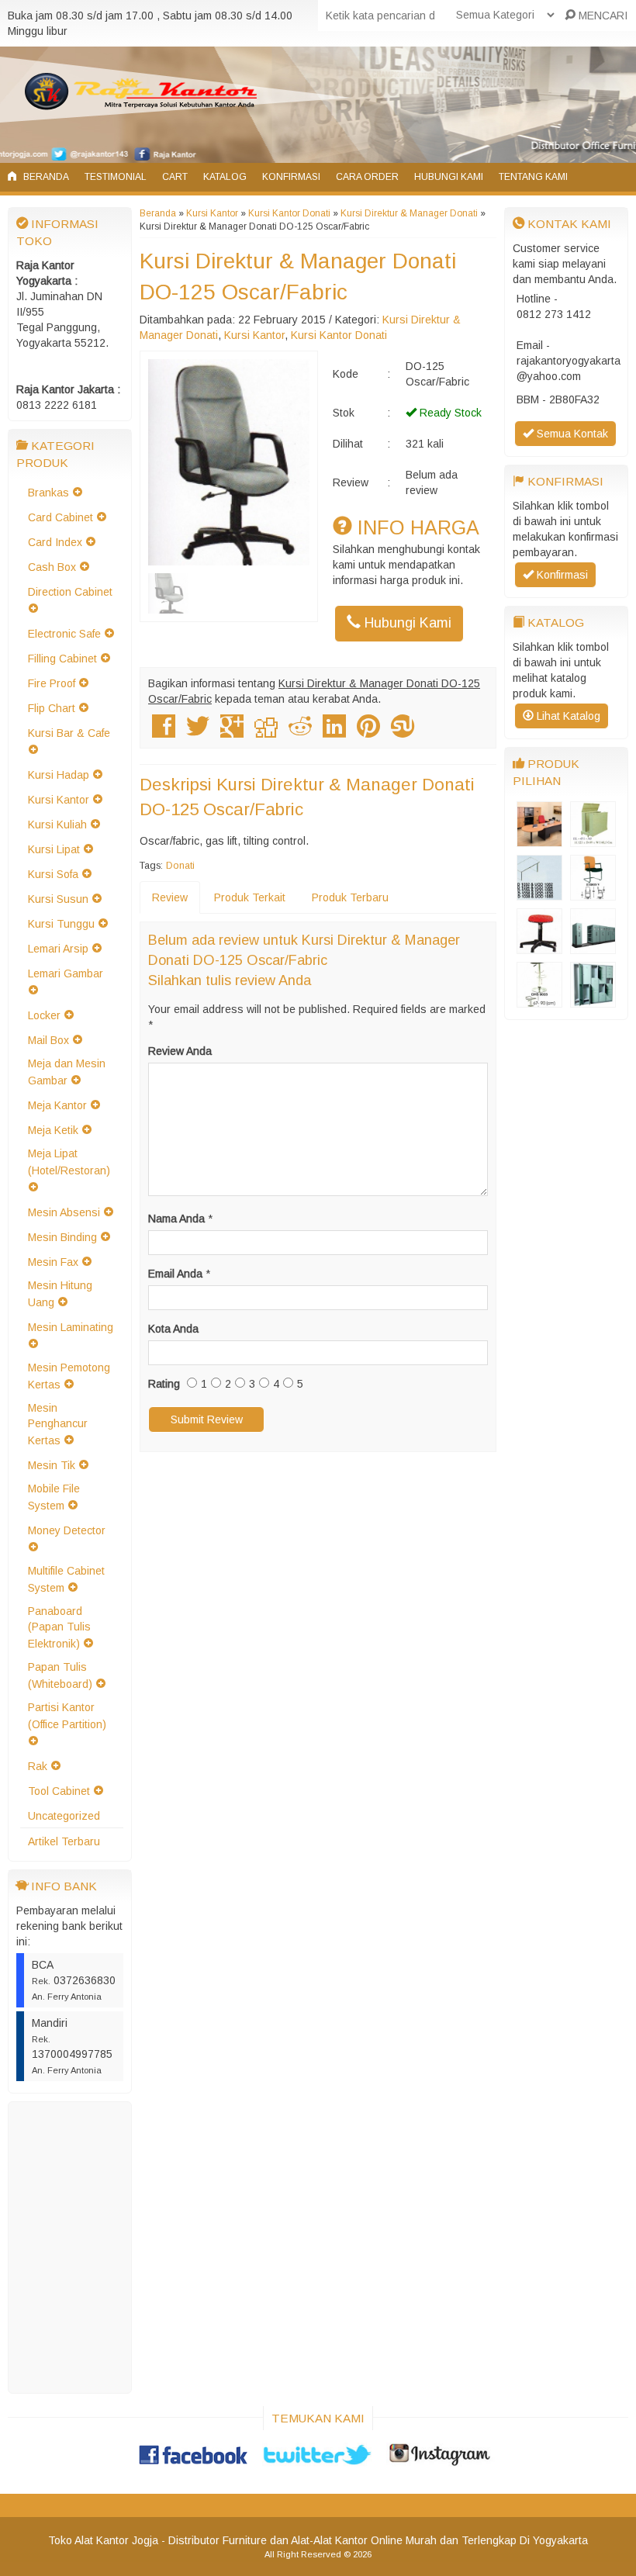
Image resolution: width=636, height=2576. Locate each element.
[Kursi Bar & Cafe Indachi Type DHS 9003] (539, 1000)
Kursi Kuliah (57, 825)
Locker (44, 1015)
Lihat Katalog (567, 716)
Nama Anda (176, 1219)
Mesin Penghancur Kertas (58, 1424)
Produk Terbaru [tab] (350, 897)
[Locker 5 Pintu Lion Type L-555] (593, 1000)
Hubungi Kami (449, 177)
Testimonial (116, 177)
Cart (175, 177)
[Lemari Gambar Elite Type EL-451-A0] (593, 839)
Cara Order (367, 177)
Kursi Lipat (54, 849)
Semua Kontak (571, 434)
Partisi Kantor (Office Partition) (67, 1716)
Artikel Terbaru (64, 1841)
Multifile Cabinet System (66, 1579)
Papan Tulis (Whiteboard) (60, 1675)
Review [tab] (170, 897)
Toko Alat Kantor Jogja (103, 2540)
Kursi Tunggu (61, 924)
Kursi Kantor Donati (289, 213)
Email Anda (175, 1274)
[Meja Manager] (539, 839)
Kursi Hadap (59, 775)
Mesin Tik (52, 1465)
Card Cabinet (60, 517)
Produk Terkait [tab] (250, 897)
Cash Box (52, 567)
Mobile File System (54, 1497)
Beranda (45, 177)
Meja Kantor (57, 1105)
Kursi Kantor (59, 800)
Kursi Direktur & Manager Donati (409, 213)
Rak (38, 1766)
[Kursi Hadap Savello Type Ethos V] (593, 893)
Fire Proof (52, 683)
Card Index (55, 542)
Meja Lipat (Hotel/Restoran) (69, 1162)
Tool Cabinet (59, 1791)
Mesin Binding (62, 1237)
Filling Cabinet (62, 659)
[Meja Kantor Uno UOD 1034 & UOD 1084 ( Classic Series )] (539, 893)
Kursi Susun (58, 899)
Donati (180, 866)
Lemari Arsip (58, 949)
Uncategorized (64, 1816)
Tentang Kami (533, 177)
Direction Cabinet (70, 592)
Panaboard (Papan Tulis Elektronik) (59, 1627)
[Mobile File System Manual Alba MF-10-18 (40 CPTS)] (593, 946)
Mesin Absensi (64, 1212)
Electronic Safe (64, 634)
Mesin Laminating (71, 1327)
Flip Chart (52, 708)
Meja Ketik (53, 1130)
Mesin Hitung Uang (60, 1294)
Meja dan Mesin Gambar (67, 1072)
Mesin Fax (53, 1262)
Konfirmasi (291, 177)
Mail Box (48, 1040)
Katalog (225, 177)
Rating (164, 1384)
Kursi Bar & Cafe (69, 733)
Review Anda (180, 1051)
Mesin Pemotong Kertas (69, 1376)
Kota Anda (173, 1329)
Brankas (48, 493)
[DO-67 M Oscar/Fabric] (539, 946)
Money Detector (67, 1530)
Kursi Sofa (53, 874)
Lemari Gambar (66, 973)
